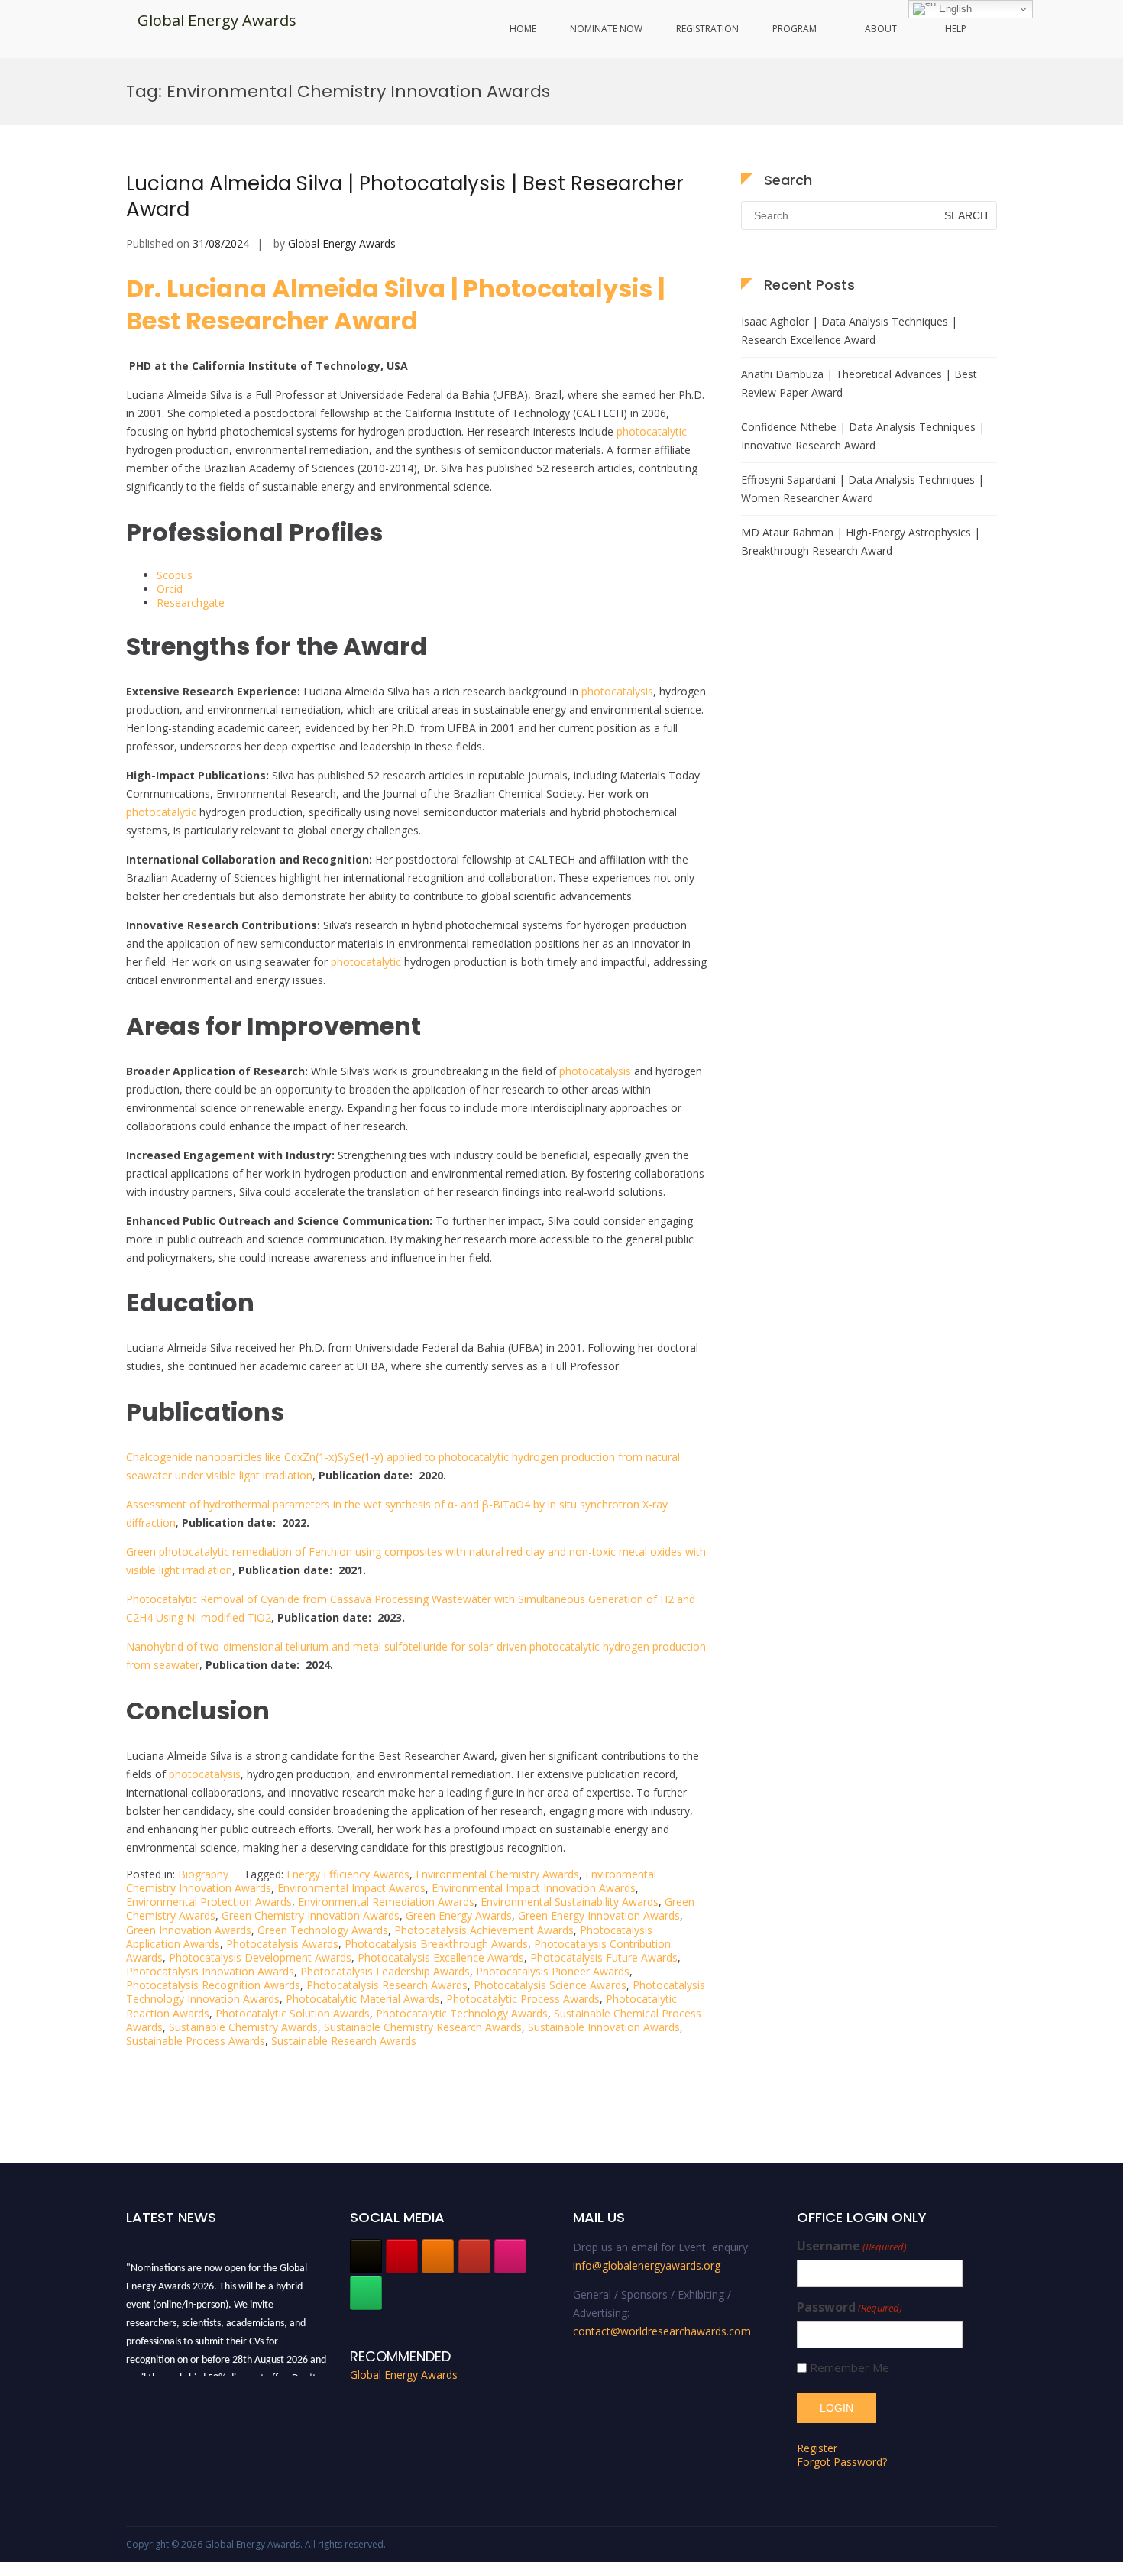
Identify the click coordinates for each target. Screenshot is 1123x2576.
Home (523, 29)
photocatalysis (617, 691)
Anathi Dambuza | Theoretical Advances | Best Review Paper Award (859, 383)
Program (795, 29)
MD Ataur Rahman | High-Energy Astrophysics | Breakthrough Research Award (861, 541)
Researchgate (191, 603)
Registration (707, 29)
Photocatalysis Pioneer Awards (553, 1971)
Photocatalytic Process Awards (523, 1999)
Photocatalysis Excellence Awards (441, 1957)
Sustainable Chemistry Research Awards (423, 2027)
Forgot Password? (842, 2462)
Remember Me (850, 2368)
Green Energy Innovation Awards (599, 1915)
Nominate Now (606, 29)
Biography (203, 1874)
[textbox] (416, 1003)
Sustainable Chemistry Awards (243, 2027)
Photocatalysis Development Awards (260, 1957)
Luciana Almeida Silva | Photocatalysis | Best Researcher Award (405, 196)
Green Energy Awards (459, 1915)
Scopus (175, 575)
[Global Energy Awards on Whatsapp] (366, 2293)
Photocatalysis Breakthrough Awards (436, 1944)
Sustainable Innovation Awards (604, 2027)
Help (956, 29)
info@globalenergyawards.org (647, 2265)
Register (817, 2448)
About (881, 29)
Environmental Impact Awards (351, 1888)
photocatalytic (652, 431)
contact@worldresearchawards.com (662, 2331)
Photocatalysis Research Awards (387, 1985)
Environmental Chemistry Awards (497, 1874)
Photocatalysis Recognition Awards (213, 1985)
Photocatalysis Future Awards (604, 1957)
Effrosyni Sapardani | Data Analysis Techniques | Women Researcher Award (862, 489)
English (954, 9)
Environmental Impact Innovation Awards (534, 1888)
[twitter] (366, 2256)
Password (850, 2307)
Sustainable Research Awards (344, 2041)
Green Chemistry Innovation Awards (311, 1915)
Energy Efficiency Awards (348, 1874)
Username (852, 2246)
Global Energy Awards (217, 20)
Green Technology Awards (323, 1930)
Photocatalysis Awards (282, 1944)
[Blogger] (438, 2256)
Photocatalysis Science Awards (550, 1985)
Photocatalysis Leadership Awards (385, 1971)
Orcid (170, 589)
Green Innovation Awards (189, 1930)
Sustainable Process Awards (196, 2041)
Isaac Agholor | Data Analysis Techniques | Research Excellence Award (849, 331)
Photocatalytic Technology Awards (462, 2013)
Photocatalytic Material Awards (363, 1999)
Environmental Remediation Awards (386, 1902)
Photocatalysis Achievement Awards (484, 1930)
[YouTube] (474, 2256)
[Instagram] (510, 2256)
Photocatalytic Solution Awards (293, 2013)
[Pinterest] (402, 2256)
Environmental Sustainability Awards (570, 1902)
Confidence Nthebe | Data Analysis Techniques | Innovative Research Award (863, 436)
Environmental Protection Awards (209, 1902)
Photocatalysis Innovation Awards (210, 1971)
